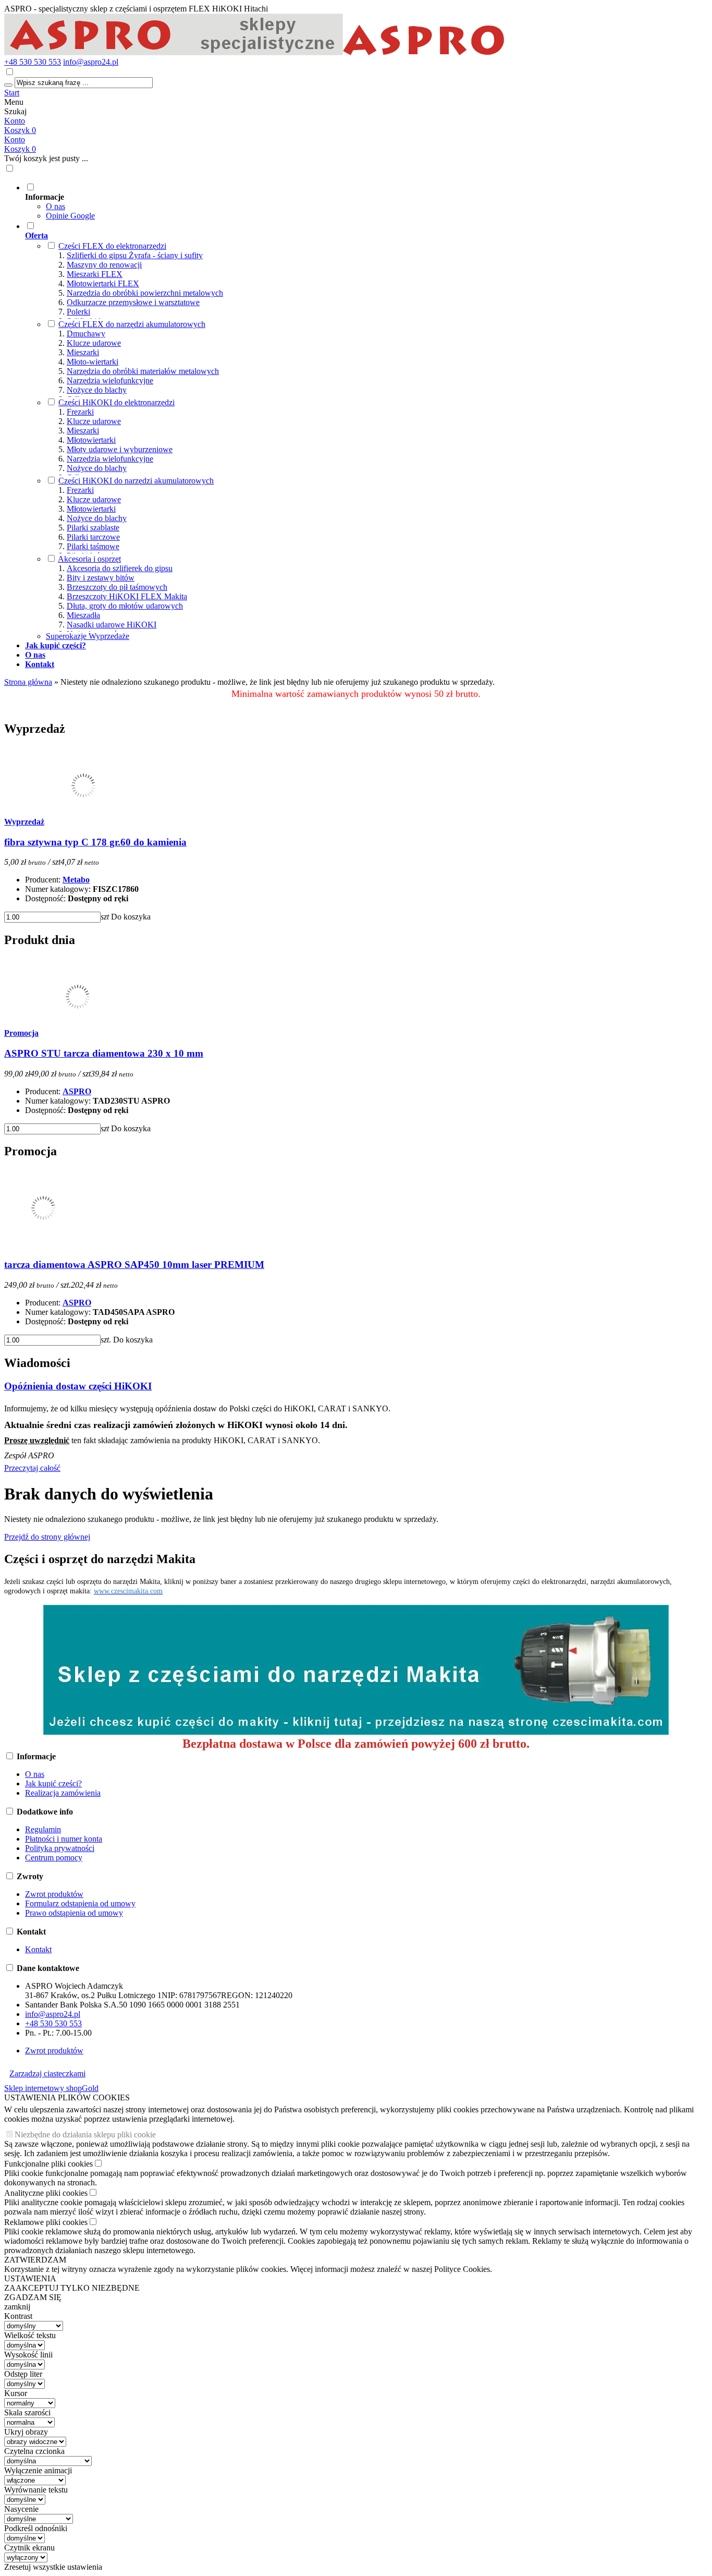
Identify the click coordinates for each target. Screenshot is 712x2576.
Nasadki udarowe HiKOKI (112, 625)
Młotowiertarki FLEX (103, 283)
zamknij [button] (17, 2307)
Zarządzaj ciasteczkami (47, 2073)
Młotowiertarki (91, 440)
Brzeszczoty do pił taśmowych (117, 587)
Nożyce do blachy (97, 390)
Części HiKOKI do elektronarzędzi (116, 402)
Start (12, 93)
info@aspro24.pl (91, 62)
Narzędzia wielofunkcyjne (110, 380)
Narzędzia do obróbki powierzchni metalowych (145, 293)
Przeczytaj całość (32, 1468)
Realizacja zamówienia (63, 1793)
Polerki (78, 312)
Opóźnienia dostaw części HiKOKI (78, 1386)
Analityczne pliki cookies (46, 2193)
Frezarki (80, 412)
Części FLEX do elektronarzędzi (112, 246)
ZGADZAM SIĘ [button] (33, 2297)
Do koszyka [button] (131, 917)
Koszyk (20, 149)
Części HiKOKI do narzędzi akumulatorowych (136, 481)
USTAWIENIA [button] (30, 2278)
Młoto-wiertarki (93, 362)
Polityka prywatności (60, 1848)
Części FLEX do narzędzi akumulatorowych (132, 324)
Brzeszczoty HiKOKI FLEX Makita (127, 596)
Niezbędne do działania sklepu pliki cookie (85, 2134)
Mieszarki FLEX (95, 274)
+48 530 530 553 (33, 62)
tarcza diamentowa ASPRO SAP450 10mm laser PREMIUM (134, 1265)
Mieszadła (83, 615)
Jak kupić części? (53, 1783)
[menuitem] (366, 201)
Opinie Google (70, 216)
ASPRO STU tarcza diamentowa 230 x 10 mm (104, 1053)
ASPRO (77, 1091)
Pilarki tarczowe (93, 537)
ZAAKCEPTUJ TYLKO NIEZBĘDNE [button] (72, 2288)
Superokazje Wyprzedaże (88, 636)
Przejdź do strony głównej (47, 1537)
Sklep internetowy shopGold (51, 2088)
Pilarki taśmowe (93, 546)
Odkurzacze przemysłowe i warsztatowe (133, 302)
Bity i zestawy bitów (101, 578)
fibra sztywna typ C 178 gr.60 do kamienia (95, 842)
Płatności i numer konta (64, 1839)
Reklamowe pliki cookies (46, 2222)
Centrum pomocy (54, 1858)
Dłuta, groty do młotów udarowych (125, 606)
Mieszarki (83, 352)
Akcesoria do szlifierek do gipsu (120, 568)
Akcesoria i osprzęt (89, 559)
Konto (15, 121)
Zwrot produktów (54, 1894)
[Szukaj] (8, 85)
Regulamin (43, 1829)
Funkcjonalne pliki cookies (48, 2164)
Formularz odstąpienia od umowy (80, 1903)
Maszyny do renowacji (104, 265)
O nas (56, 206)
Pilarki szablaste (93, 528)
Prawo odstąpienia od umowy (74, 1913)
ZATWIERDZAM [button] (35, 2260)
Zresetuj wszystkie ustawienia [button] (53, 2567)
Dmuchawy (86, 334)
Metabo (76, 880)
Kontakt (38, 1949)
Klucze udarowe (94, 343)
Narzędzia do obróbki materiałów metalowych (143, 371)
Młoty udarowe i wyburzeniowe (120, 449)
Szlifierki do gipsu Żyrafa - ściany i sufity (135, 255)
